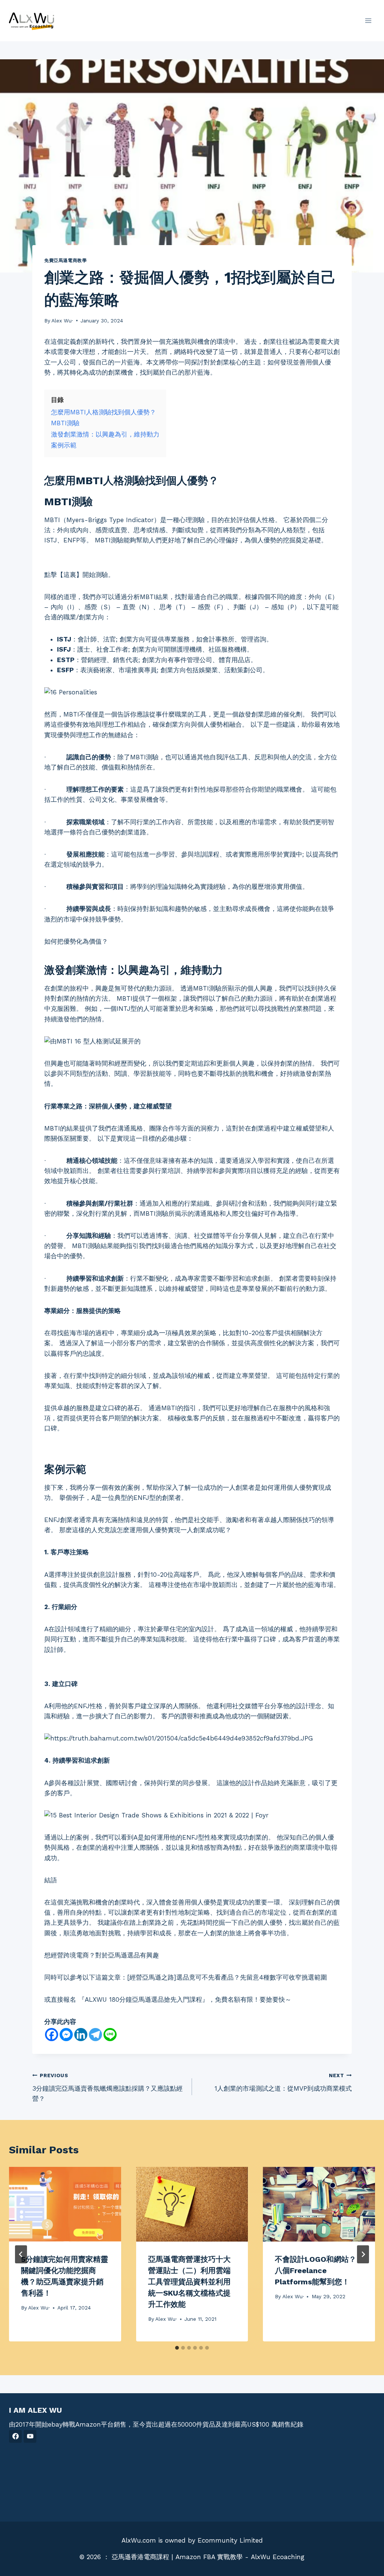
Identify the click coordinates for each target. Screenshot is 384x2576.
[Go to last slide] (21, 2254)
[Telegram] (95, 2035)
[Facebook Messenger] (66, 2035)
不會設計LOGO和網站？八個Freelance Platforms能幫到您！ (316, 2270)
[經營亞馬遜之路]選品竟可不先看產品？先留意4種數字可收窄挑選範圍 (227, 1977)
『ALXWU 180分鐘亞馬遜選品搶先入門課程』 (143, 1999)
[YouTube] (30, 2436)
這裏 (70, 575)
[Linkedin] (81, 2035)
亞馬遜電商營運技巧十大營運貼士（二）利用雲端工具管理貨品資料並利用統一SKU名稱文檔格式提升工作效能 (189, 2282)
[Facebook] (52, 2035)
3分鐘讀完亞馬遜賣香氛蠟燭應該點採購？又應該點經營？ (107, 2087)
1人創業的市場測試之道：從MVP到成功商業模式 (283, 2082)
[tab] (177, 2348)
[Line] (110, 2035)
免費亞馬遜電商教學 (65, 260)
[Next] (363, 2254)
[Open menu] (368, 20)
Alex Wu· (62, 321)
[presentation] (65, 2204)
